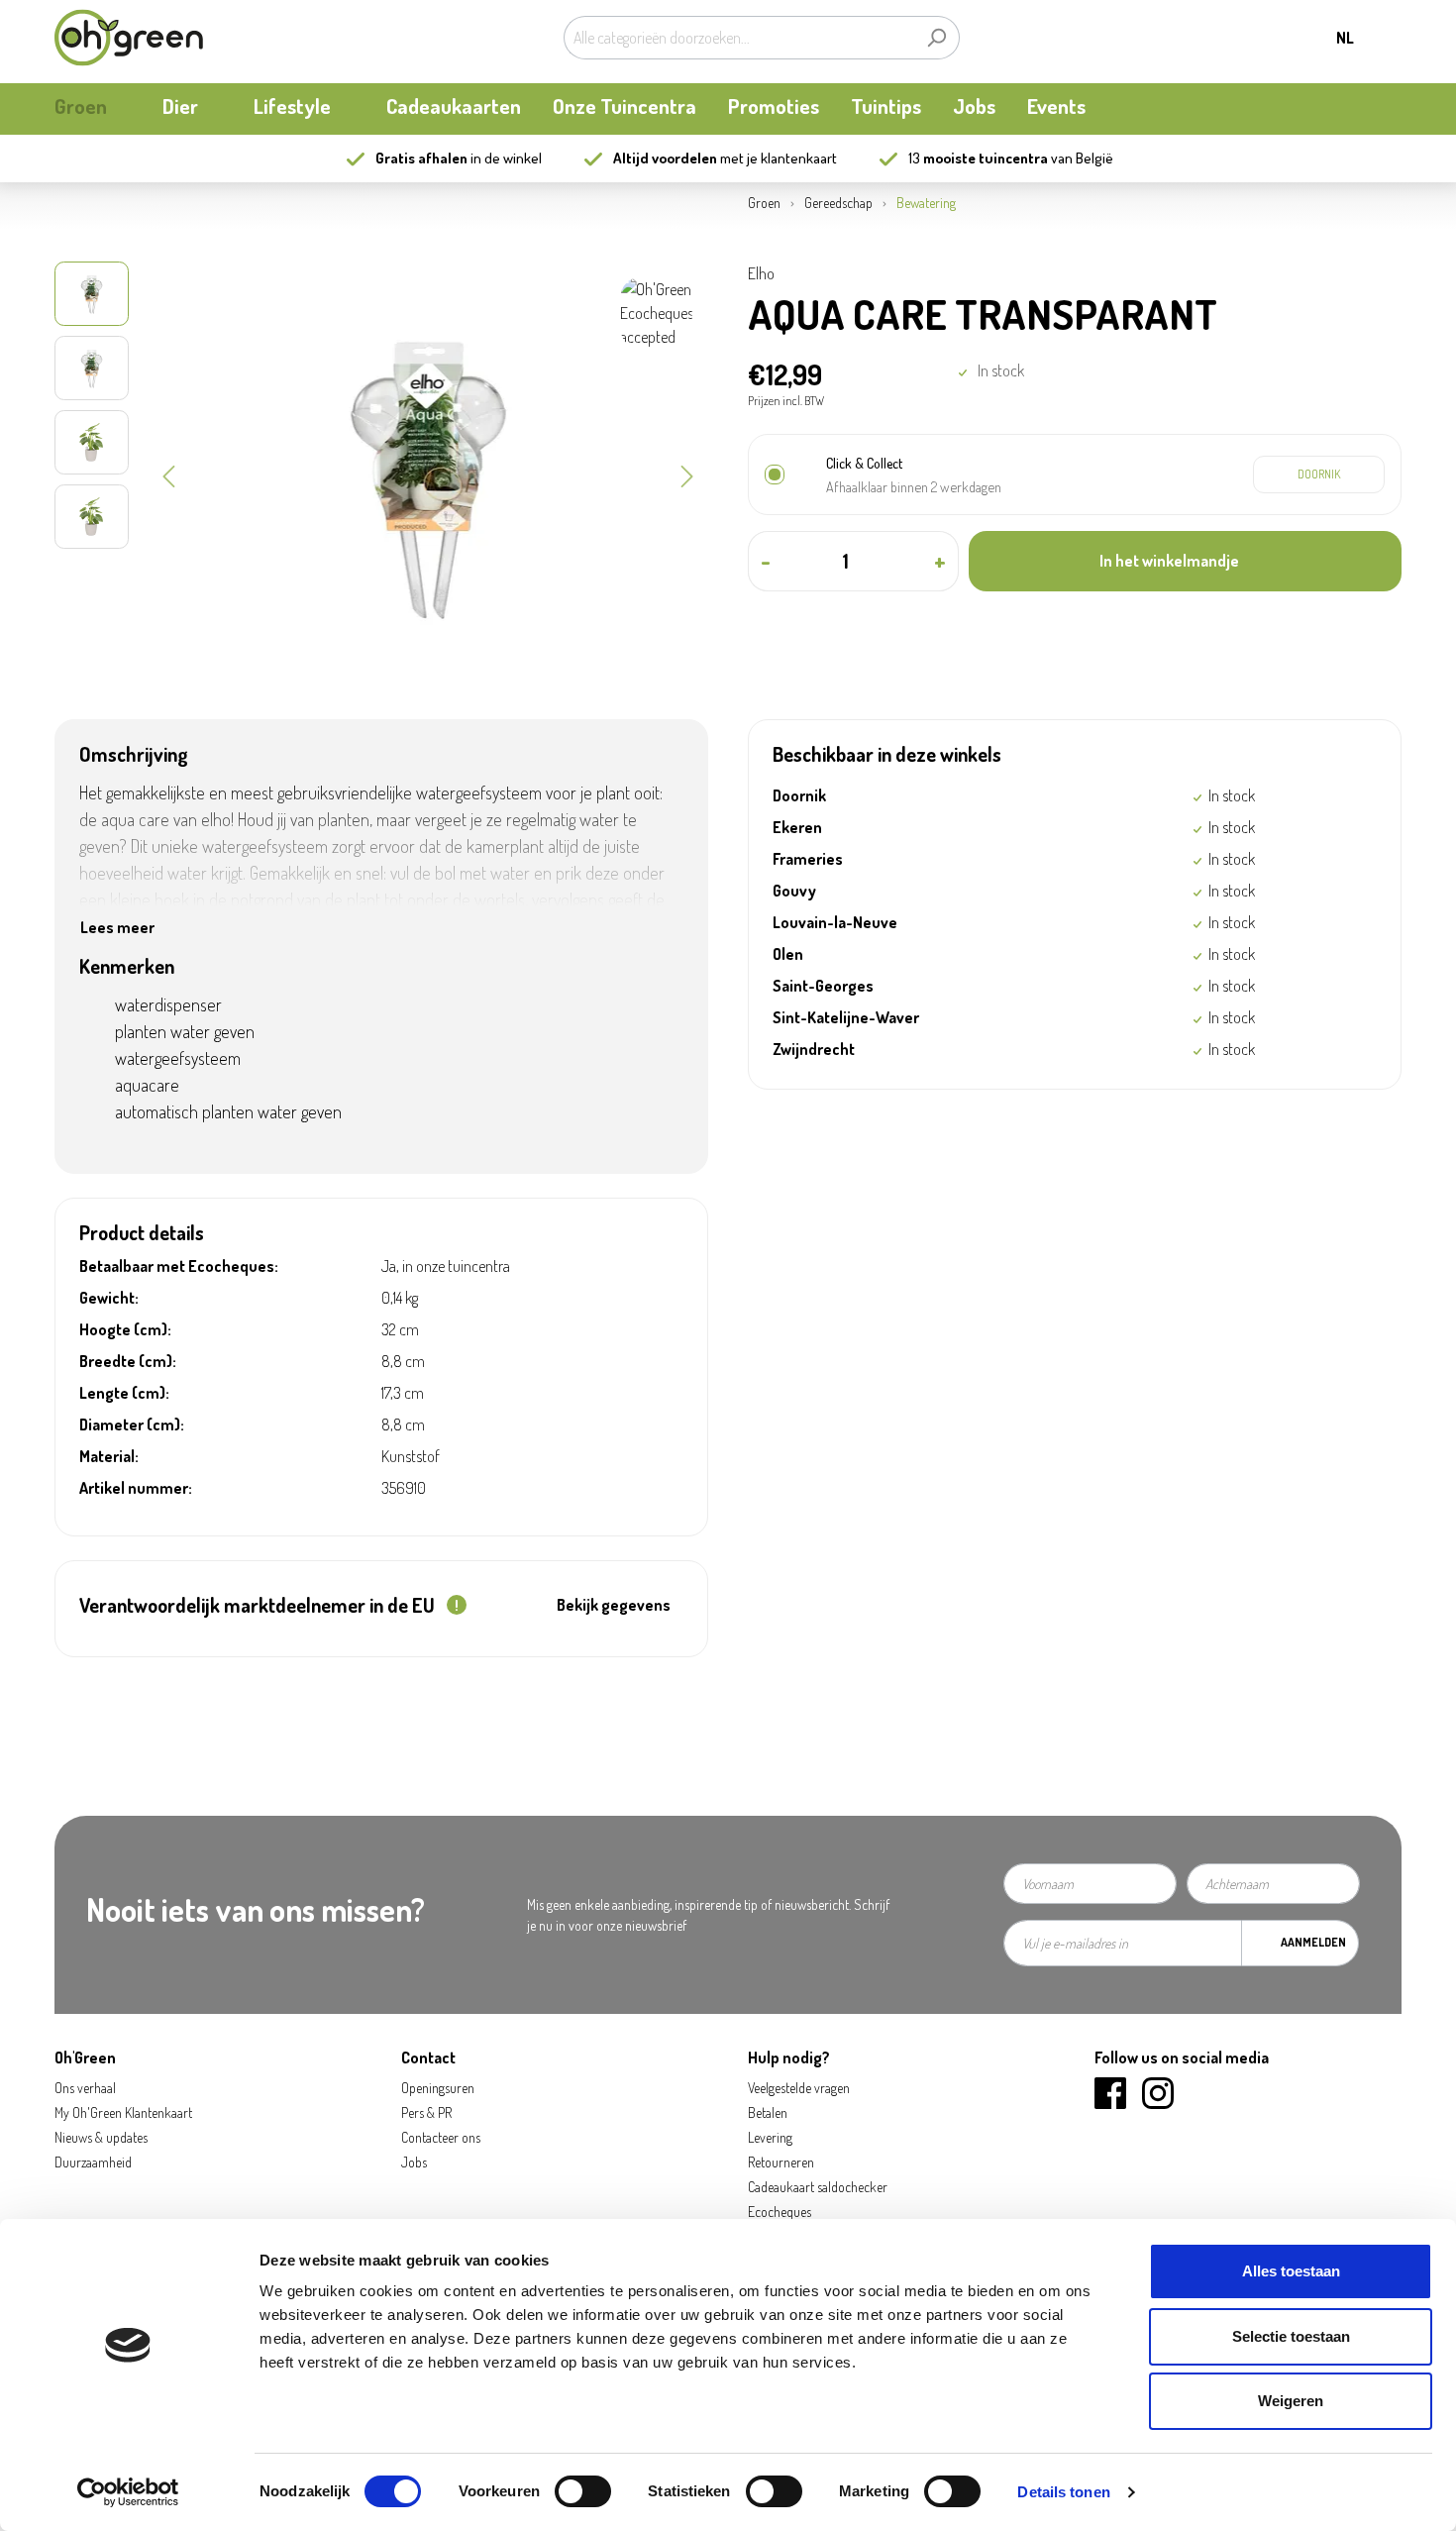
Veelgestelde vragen (799, 2088)
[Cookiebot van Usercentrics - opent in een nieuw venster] (128, 2492)
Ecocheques (780, 2212)
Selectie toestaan (1291, 2336)
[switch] (583, 2491)
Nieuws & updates (101, 2137)
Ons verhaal (85, 2088)
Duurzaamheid (93, 2162)
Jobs (414, 2162)
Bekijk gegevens (614, 1605)
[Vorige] (168, 475)
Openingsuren (438, 2088)
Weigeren (1291, 2401)
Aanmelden (1313, 1942)
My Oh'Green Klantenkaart (123, 2112)
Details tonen (1063, 2492)
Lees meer (117, 927)
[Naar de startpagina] (129, 38)
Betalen (768, 2112)
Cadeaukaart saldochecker (818, 2187)
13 (978, 158)
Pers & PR (426, 2112)
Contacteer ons (441, 2137)
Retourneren (781, 2162)
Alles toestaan (1291, 2271)
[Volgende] (687, 475)
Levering (770, 2137)
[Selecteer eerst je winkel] (1319, 475)
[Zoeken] (936, 38)
